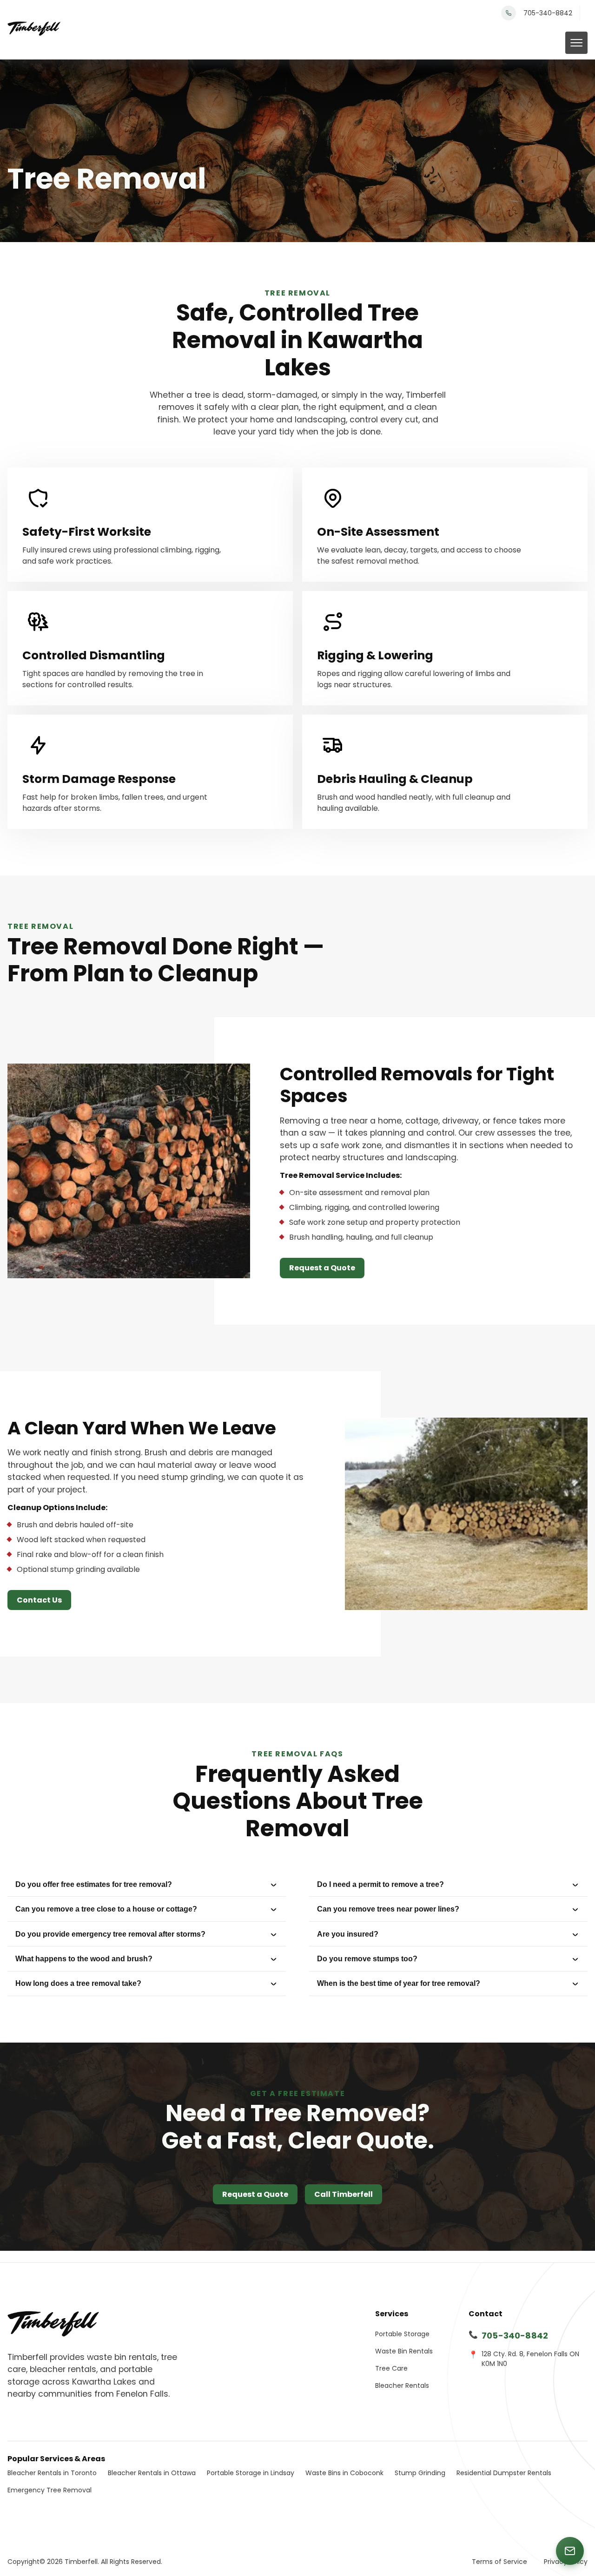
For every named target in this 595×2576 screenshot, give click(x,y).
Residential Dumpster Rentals (504, 2473)
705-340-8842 (548, 13)
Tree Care (391, 2368)
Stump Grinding (420, 2473)
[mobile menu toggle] (576, 43)
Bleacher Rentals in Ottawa (152, 2473)
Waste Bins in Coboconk (344, 2473)
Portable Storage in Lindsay (251, 2473)
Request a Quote (322, 1268)
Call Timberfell (344, 2194)
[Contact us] (570, 2551)
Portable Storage (402, 2334)
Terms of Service (499, 2562)
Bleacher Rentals (402, 2385)
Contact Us (39, 1600)
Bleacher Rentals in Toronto (52, 2473)
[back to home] (34, 30)
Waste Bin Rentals (404, 2351)
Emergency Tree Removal (50, 2490)
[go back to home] (53, 2324)
